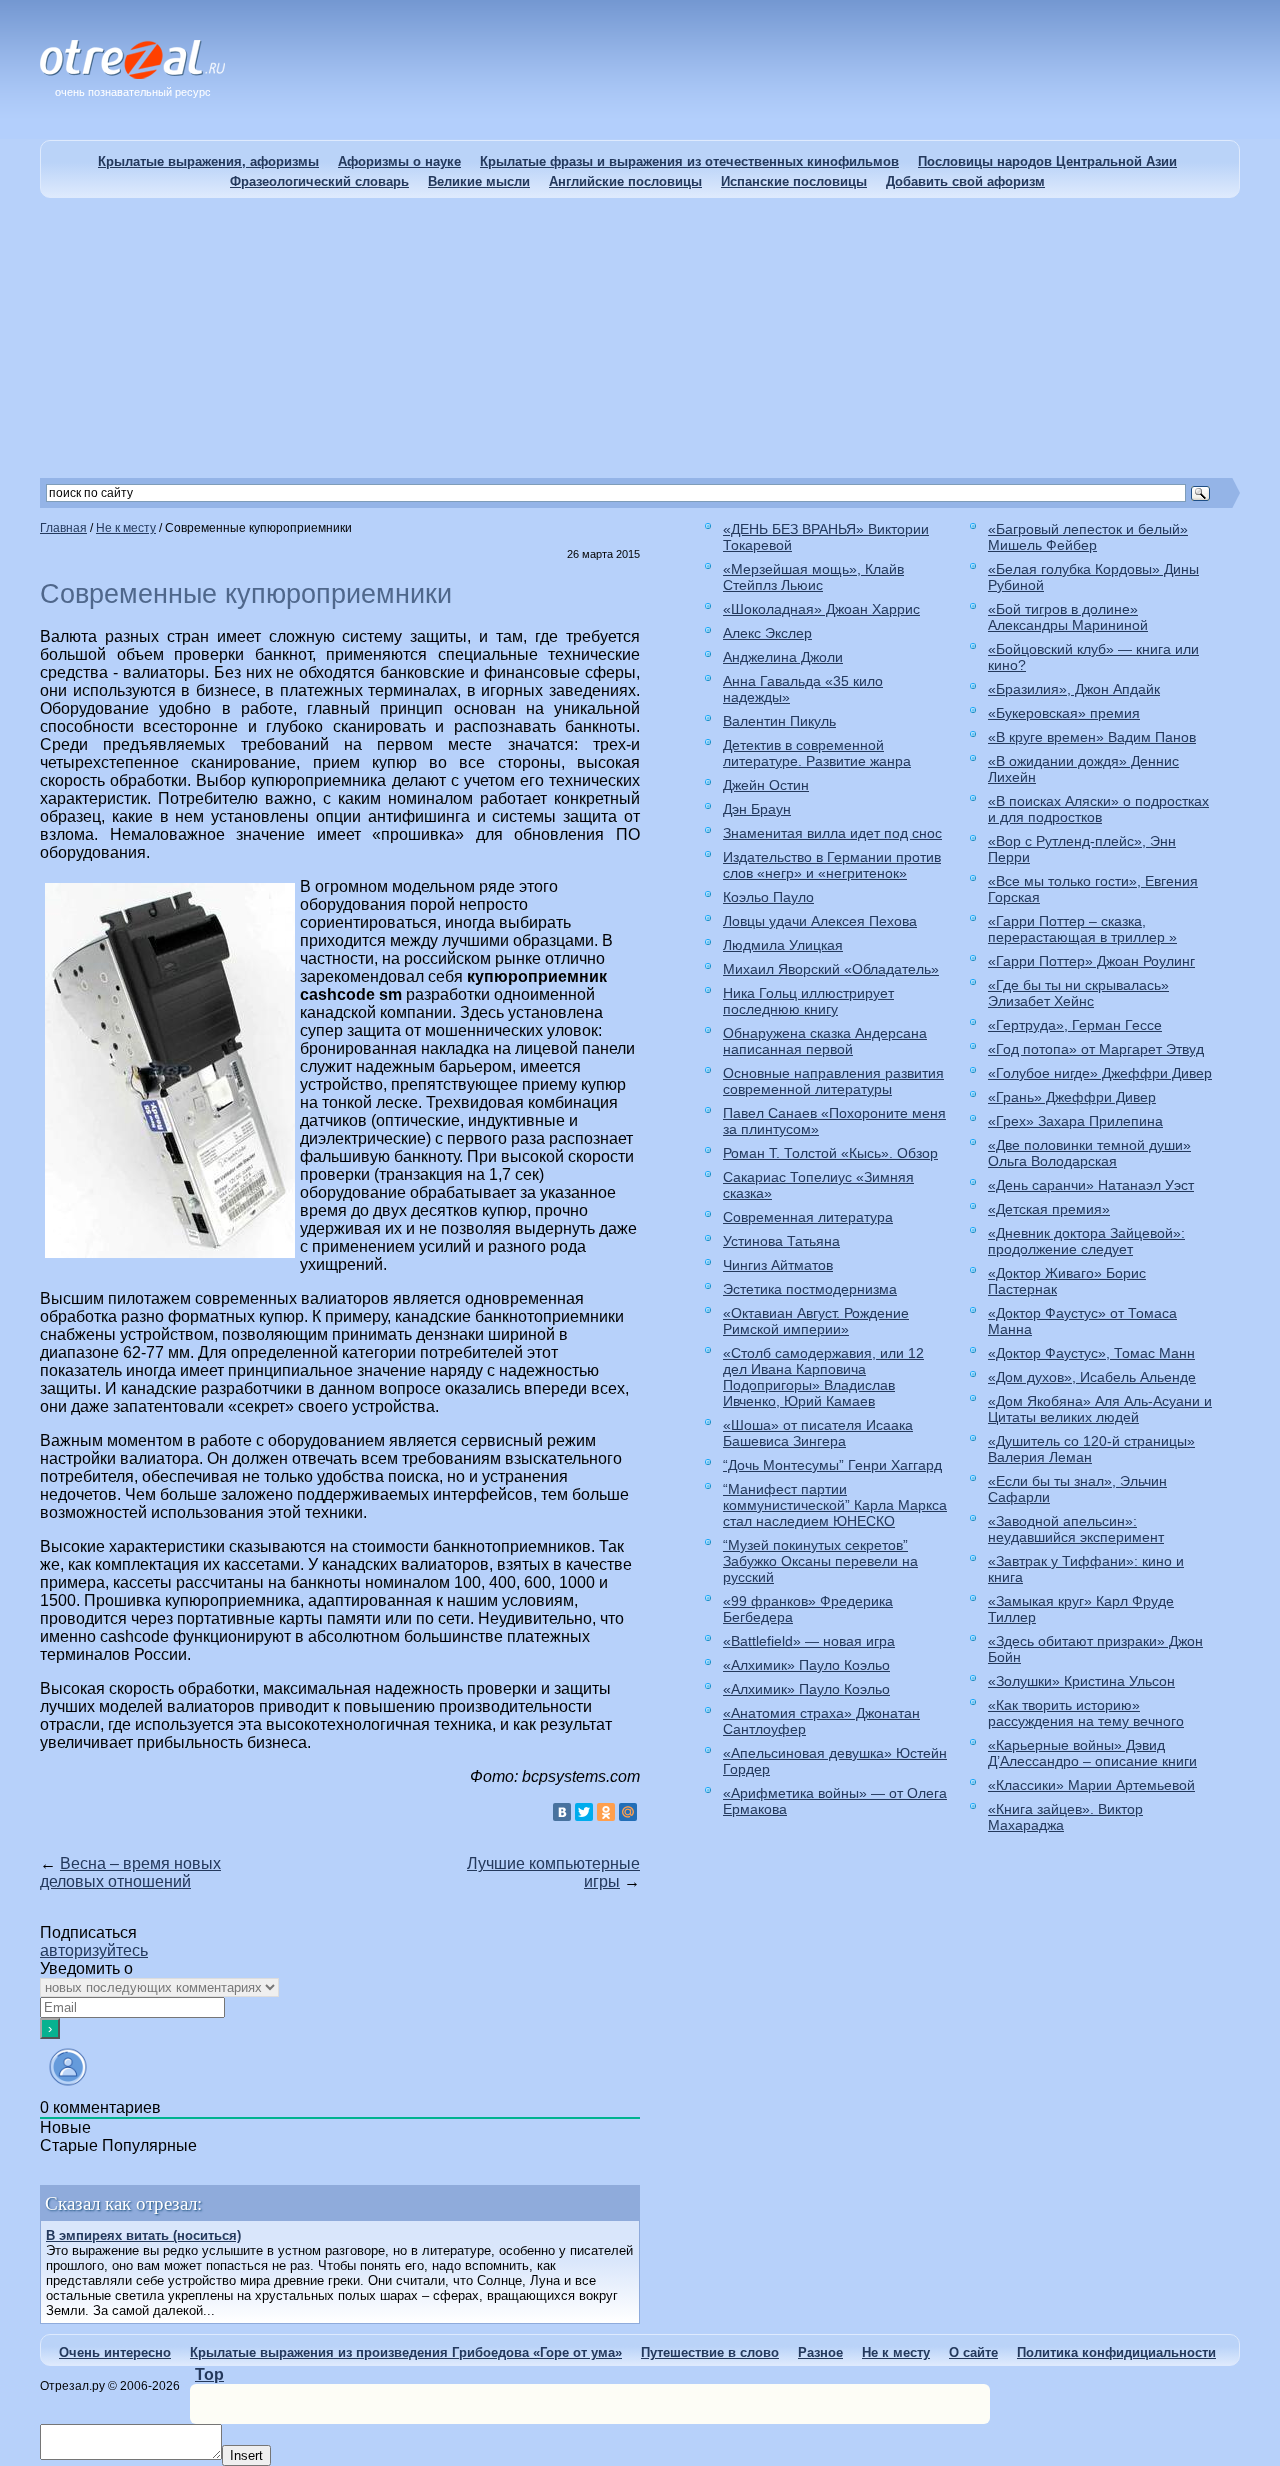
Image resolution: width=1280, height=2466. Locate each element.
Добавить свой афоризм (965, 181)
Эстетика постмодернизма (810, 1289)
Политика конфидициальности (1116, 2352)
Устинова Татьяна (781, 1241)
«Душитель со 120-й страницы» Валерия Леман (1091, 1449)
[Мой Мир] (628, 1812)
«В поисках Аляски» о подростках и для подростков (1098, 809)
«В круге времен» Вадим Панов (1092, 737)
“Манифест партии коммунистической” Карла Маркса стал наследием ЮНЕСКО (835, 1505)
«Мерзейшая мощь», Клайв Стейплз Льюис (813, 577)
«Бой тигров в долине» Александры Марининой (1068, 617)
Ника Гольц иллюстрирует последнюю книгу (808, 1001)
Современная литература (808, 1217)
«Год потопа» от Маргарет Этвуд (1096, 1049)
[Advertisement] (640, 338)
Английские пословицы (625, 181)
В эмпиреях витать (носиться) (143, 2235)
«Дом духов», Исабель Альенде (1092, 1377)
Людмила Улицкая (783, 945)
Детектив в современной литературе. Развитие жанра (817, 753)
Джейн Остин (766, 785)
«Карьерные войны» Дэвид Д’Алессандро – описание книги (1092, 1753)
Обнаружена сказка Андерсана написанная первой (825, 1041)
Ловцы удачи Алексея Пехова (820, 921)
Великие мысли (479, 181)
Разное (820, 2352)
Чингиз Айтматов (778, 1265)
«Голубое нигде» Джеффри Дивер (1100, 1073)
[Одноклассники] (606, 1812)
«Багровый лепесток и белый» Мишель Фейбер (1088, 537)
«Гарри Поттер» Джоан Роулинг (1091, 961)
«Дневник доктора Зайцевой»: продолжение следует (1086, 1241)
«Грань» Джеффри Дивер (1072, 1097)
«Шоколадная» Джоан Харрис (821, 609)
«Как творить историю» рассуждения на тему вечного (1086, 1713)
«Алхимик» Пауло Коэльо (806, 1665)
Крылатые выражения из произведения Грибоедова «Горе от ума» (406, 2352)
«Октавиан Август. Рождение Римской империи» (816, 1321)
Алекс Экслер (767, 633)
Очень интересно (115, 2352)
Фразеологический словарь (319, 181)
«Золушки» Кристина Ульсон (1081, 1681)
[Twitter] (584, 1812)
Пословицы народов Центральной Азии (1047, 161)
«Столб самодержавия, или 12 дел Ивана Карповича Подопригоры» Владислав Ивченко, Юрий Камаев (823, 1377)
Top (209, 2374)
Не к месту (896, 2352)
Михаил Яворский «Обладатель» (831, 969)
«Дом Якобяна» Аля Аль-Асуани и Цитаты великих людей (1100, 1409)
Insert (246, 2455)
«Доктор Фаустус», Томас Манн (1091, 1353)
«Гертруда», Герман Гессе (1075, 1025)
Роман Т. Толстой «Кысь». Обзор (830, 1153)
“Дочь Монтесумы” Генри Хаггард (832, 1465)
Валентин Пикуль (779, 721)
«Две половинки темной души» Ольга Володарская (1089, 1153)
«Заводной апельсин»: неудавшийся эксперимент (1076, 1529)
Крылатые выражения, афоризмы (208, 161)
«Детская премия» (1049, 1209)
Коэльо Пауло (768, 897)
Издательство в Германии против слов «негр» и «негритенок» (832, 865)
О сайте (973, 2352)
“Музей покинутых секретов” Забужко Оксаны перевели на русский (820, 1561)
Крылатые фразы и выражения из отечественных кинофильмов (689, 161)
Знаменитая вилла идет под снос (832, 833)
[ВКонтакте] (562, 1812)
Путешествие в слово (710, 2352)
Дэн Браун (757, 809)
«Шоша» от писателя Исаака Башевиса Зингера (818, 1433)
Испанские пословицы (794, 181)
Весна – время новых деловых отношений (130, 1872)
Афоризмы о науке (399, 161)
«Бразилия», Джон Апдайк (1074, 689)
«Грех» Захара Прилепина (1075, 1121)
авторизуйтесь (94, 1950)
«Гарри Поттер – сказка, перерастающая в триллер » (1082, 929)
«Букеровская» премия (1064, 713)
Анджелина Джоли (783, 657)
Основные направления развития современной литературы (833, 1081)
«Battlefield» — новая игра (809, 1641)
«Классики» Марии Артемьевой (1091, 1785)
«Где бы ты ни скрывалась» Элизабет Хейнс (1078, 993)
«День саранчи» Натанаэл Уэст (1091, 1185)
